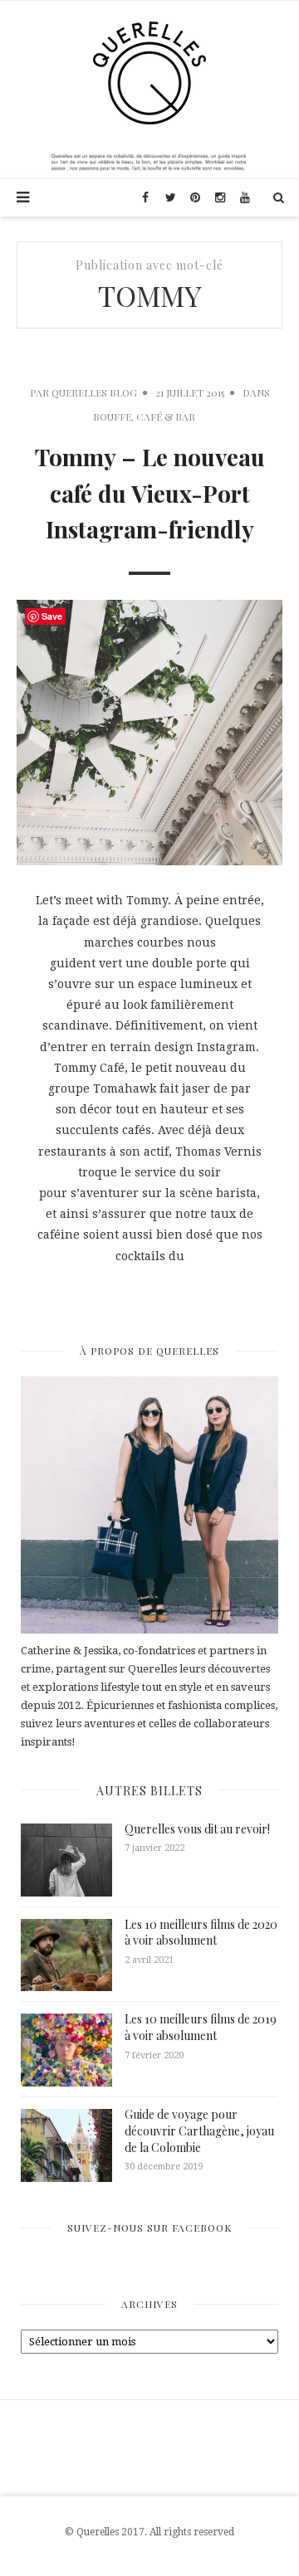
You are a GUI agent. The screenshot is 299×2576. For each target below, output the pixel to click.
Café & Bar (166, 416)
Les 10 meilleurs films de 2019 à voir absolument (201, 2027)
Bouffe (112, 416)
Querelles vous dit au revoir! (197, 1829)
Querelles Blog (94, 392)
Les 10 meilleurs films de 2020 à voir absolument (201, 1933)
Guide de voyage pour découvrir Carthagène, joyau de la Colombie (199, 2130)
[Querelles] (149, 72)
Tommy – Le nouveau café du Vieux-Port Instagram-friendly (150, 493)
